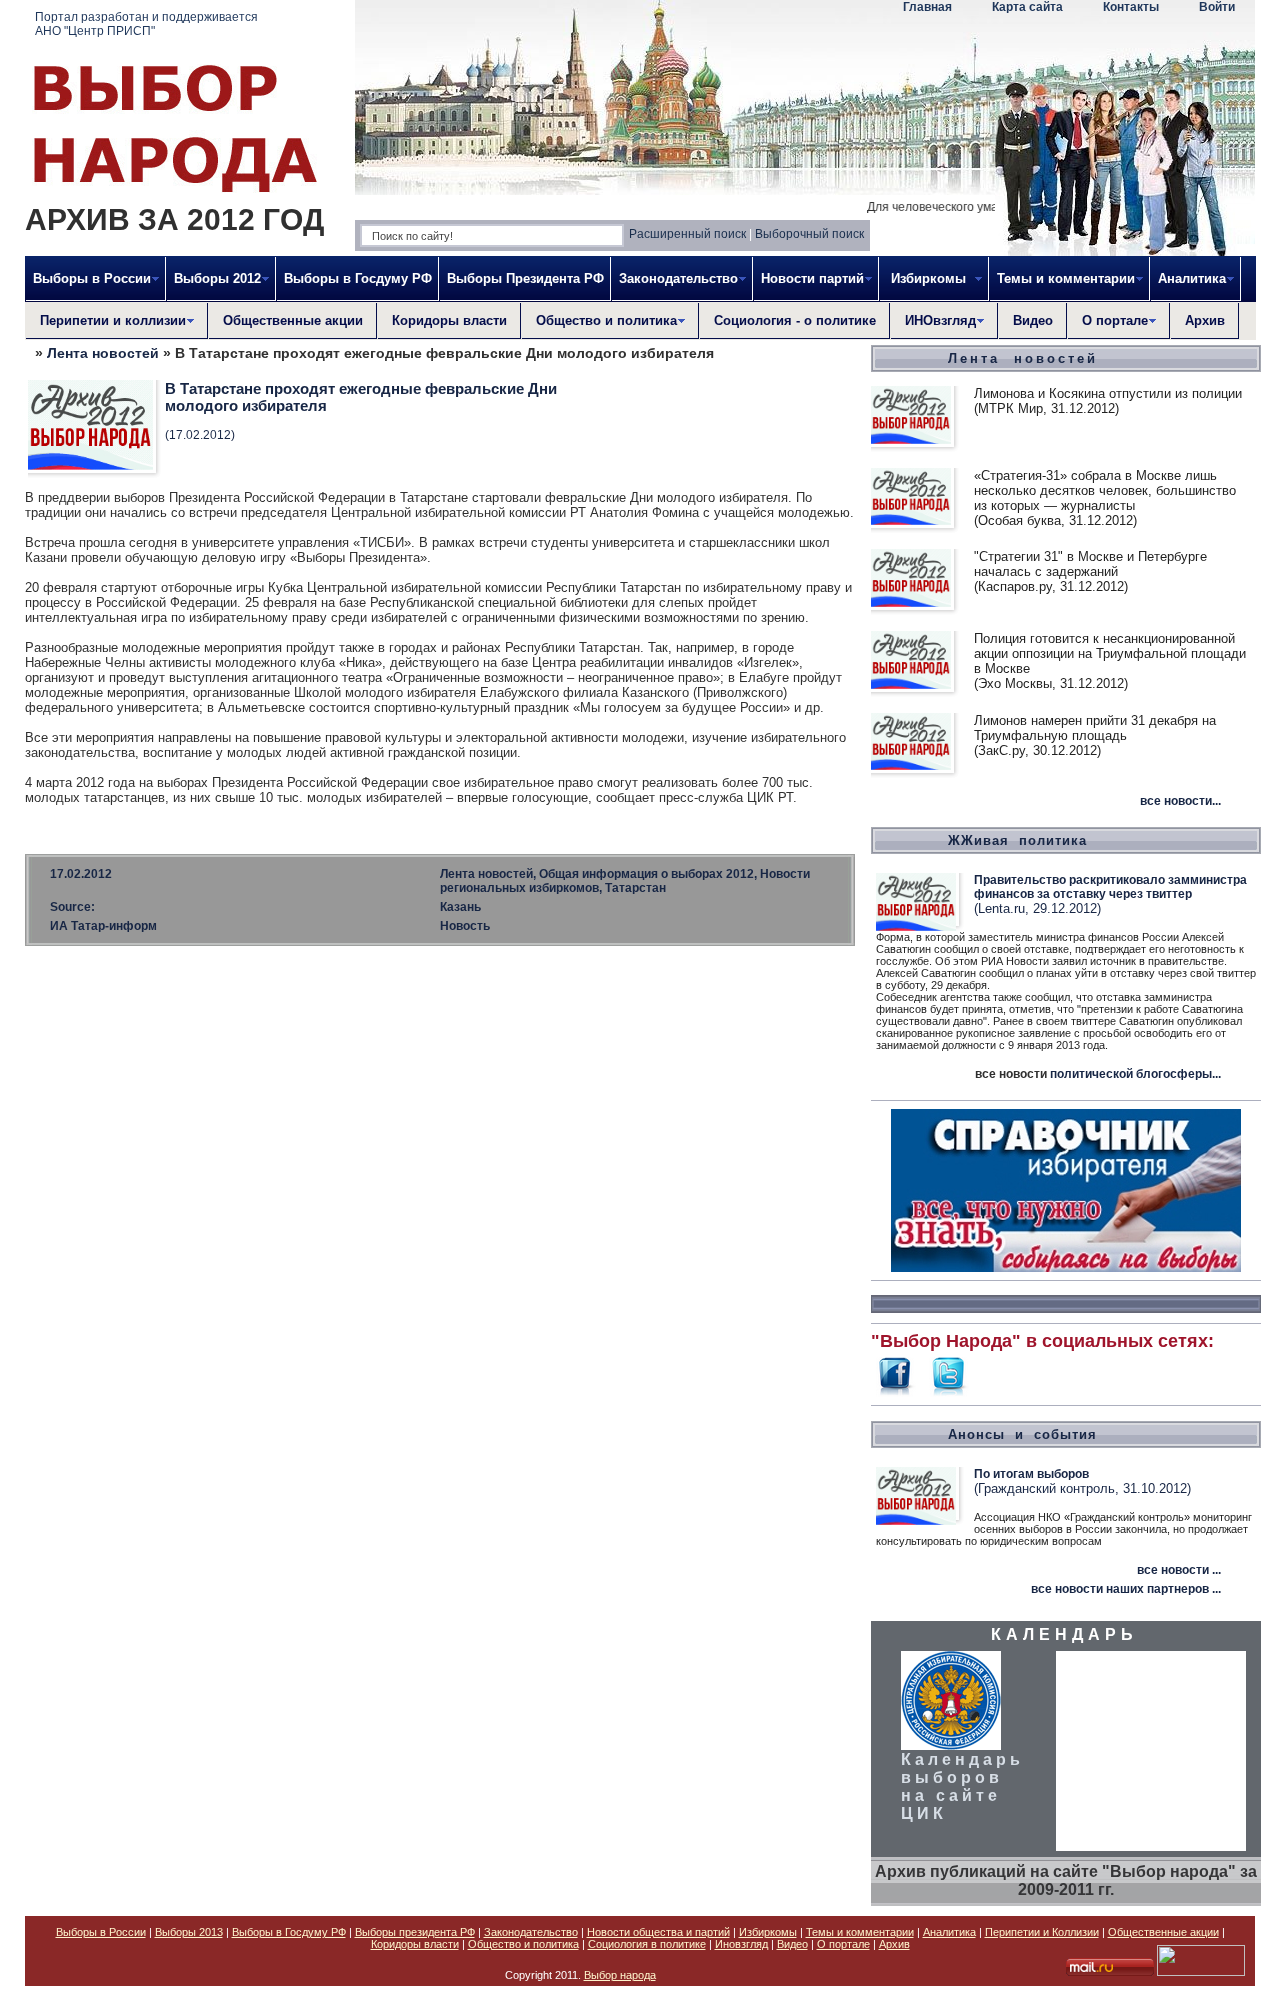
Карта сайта (1027, 7)
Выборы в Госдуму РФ (358, 278)
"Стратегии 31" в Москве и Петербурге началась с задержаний (1090, 564)
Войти (1217, 7)
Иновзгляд (741, 1944)
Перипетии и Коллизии (1042, 1932)
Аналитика (949, 1932)
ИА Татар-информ (103, 926)
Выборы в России (101, 1932)
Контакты (1131, 7)
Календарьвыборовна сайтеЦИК (962, 1786)
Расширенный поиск (687, 234)
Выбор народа (620, 1975)
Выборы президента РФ (415, 1932)
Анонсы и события (1022, 1434)
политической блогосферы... (1135, 1074)
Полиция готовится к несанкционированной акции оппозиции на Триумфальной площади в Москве (1110, 653)
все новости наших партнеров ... (1126, 1589)
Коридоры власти (449, 320)
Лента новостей (103, 353)
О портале (843, 1944)
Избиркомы (768, 1932)
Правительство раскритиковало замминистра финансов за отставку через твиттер (1110, 887)
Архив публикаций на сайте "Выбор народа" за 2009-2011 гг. (1066, 1880)
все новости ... (1179, 1570)
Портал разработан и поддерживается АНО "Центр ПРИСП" (146, 24)
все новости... (1180, 801)
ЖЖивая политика (1017, 840)
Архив (1205, 320)
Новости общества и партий (658, 1932)
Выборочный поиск (809, 234)
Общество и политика (523, 1944)
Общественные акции (293, 320)
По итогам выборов (1031, 1474)
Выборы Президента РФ (525, 278)
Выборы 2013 (189, 1932)
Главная (927, 7)
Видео (1033, 320)
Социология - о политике (795, 320)
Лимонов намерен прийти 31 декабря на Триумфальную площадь (1095, 728)
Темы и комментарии (860, 1932)
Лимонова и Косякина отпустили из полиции (1108, 393)
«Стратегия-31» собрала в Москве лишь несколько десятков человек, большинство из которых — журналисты (1105, 490)
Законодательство (531, 1932)
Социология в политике (647, 1944)
